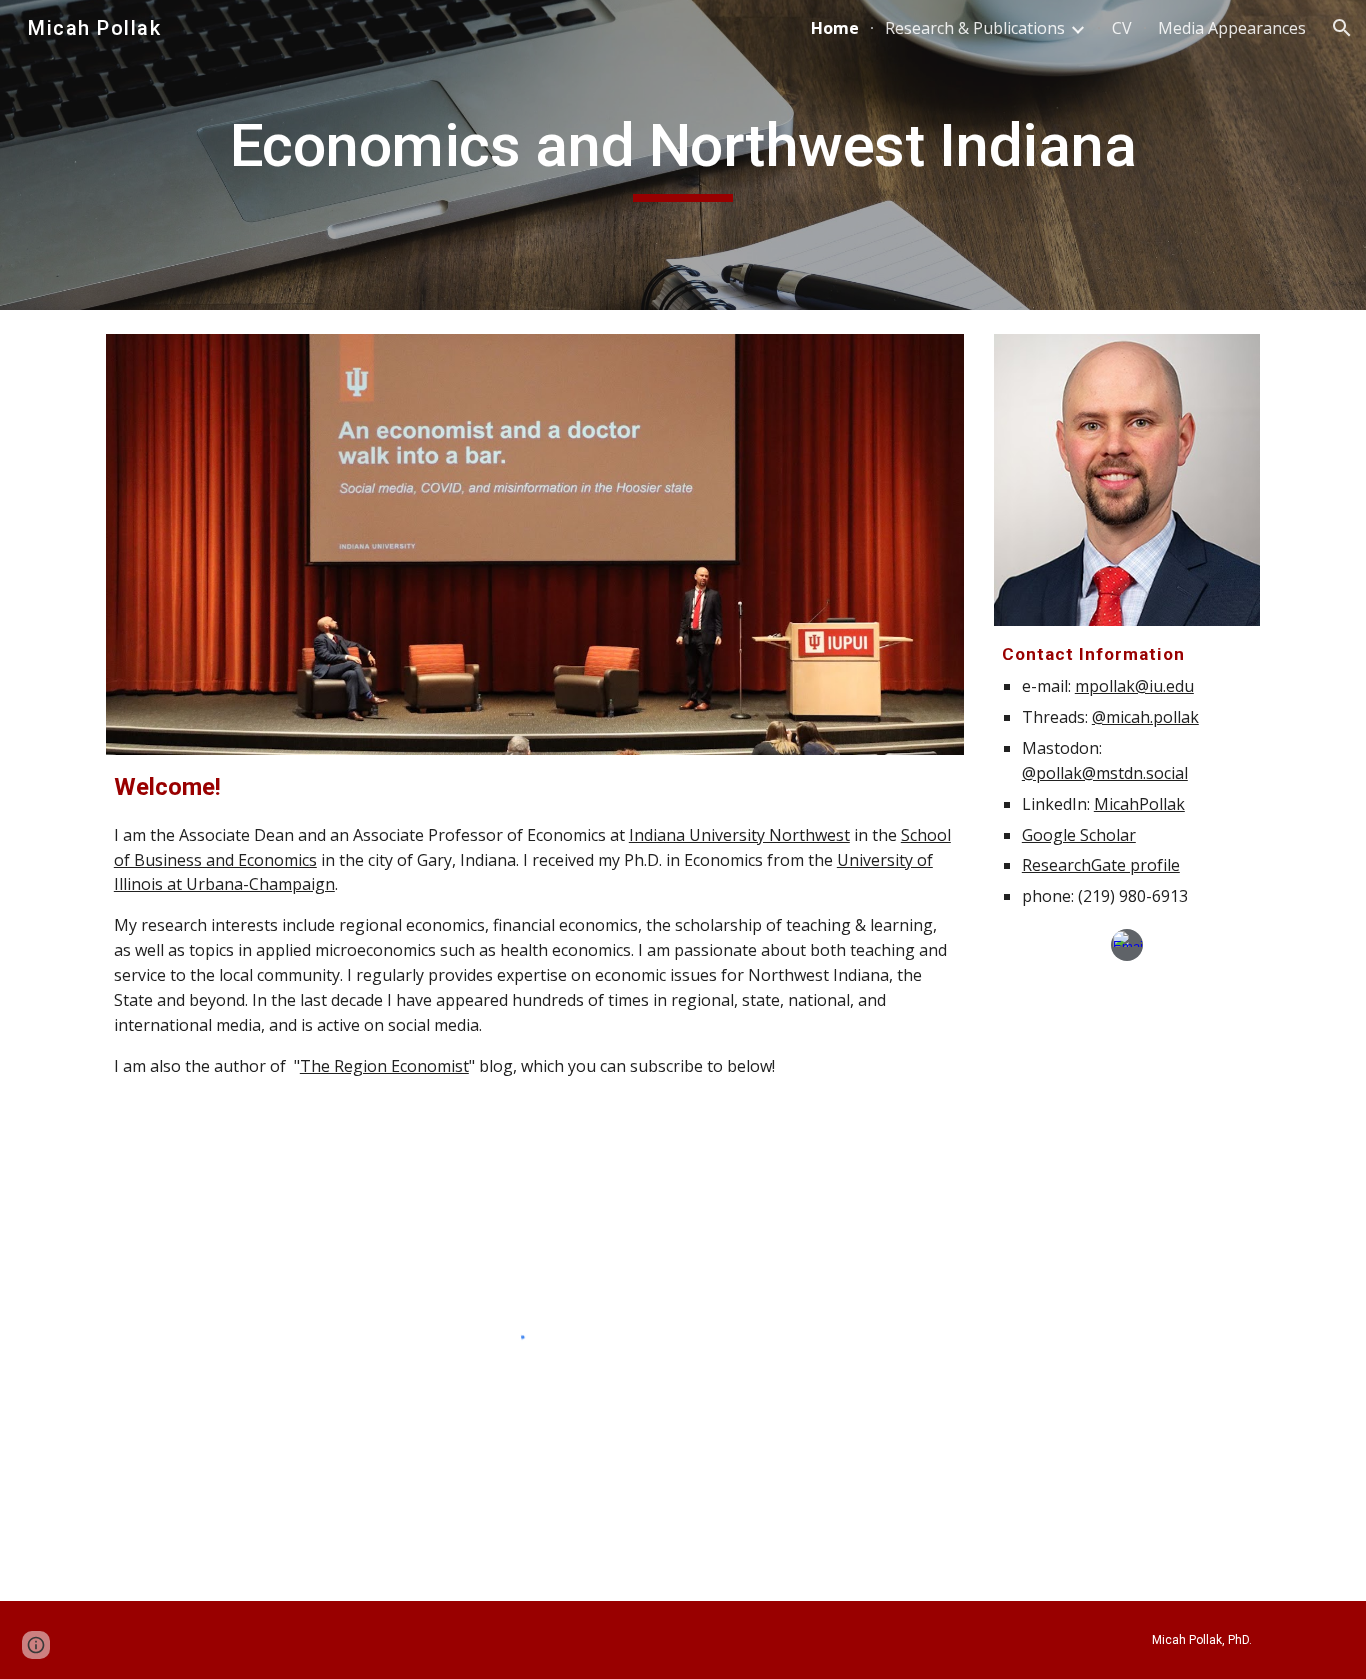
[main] (683, 155)
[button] (1342, 28)
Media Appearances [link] (1232, 28)
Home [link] (835, 28)
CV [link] (1122, 28)
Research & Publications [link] (975, 28)
